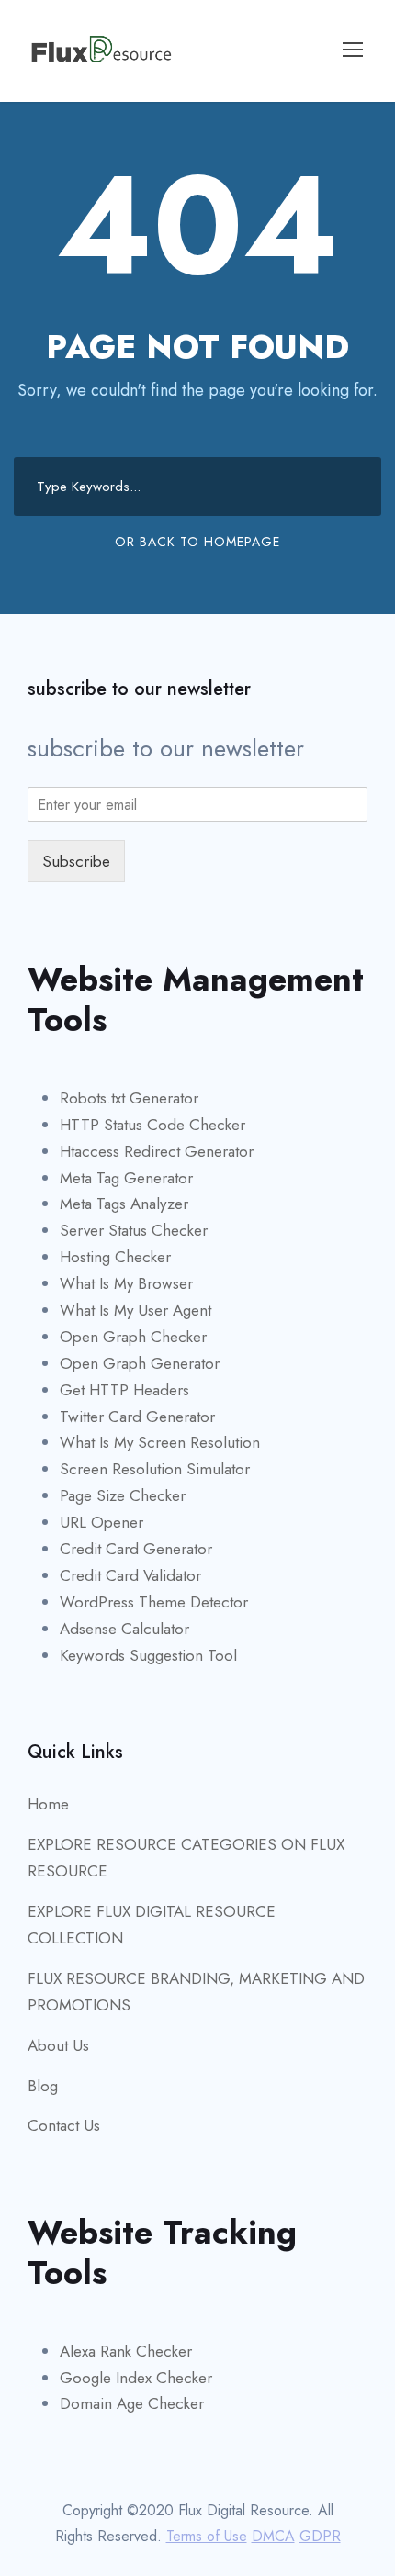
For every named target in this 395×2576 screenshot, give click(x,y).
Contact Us (64, 2125)
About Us (58, 2045)
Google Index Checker (136, 2378)
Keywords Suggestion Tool (148, 1655)
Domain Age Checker (132, 2403)
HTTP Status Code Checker (152, 1125)
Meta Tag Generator (126, 1178)
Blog (43, 2086)
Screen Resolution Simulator (155, 1469)
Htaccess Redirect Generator (157, 1151)
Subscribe (76, 861)
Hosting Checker (115, 1257)
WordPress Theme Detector (154, 1602)
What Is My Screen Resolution (160, 1442)
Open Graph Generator (140, 1363)
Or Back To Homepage (197, 542)
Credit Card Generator (136, 1549)
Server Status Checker (134, 1230)
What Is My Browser (126, 1283)
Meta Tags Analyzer (124, 1204)
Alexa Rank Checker (126, 2351)
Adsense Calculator (124, 1629)
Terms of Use (207, 2536)
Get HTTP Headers (124, 1390)
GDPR (320, 2536)
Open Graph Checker (133, 1337)
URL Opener (102, 1522)
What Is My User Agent (135, 1310)
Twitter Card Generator (137, 1417)
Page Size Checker (123, 1495)
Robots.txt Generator (129, 1098)
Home (48, 1804)
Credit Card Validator (130, 1575)
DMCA (273, 2536)
